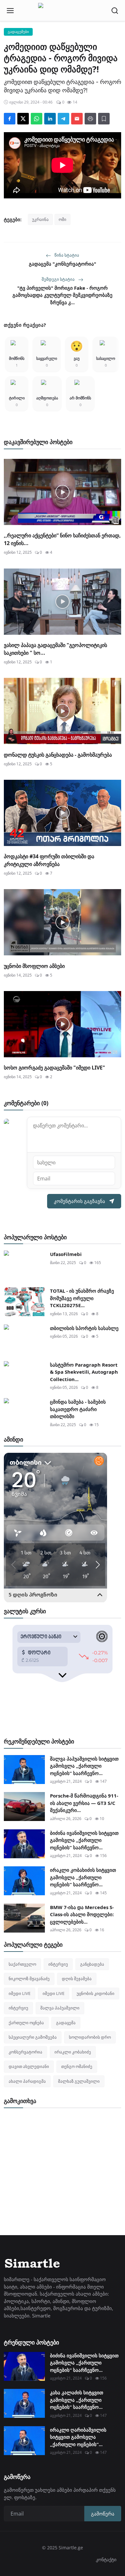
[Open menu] (10, 11)
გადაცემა (66, 2023)
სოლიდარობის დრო (90, 2037)
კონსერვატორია (25, 2052)
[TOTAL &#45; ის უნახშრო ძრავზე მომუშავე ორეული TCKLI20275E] (24, 1302)
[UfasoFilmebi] (24, 1265)
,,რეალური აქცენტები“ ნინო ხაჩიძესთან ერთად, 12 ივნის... (62, 539)
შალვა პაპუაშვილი (60, 2008)
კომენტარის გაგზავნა (79, 1201)
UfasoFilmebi (66, 1254)
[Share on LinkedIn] (50, 119)
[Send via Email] (77, 119)
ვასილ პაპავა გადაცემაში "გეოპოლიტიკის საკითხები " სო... (55, 649)
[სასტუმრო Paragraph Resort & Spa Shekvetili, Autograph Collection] (24, 1376)
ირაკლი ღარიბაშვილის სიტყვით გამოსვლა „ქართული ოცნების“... (78, 2437)
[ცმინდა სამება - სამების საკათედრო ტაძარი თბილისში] (24, 1413)
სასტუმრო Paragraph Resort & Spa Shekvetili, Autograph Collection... (84, 1372)
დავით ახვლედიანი (29, 2066)
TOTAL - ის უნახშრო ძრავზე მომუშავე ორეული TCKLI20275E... (82, 1298)
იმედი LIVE (20, 1993)
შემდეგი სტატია (59, 279)
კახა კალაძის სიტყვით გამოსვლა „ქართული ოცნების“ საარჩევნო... (77, 2400)
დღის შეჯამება (77, 1979)
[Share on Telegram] (63, 119)
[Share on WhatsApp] (37, 119)
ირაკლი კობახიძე (73, 2052)
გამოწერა (103, 2514)
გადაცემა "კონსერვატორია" (63, 264)
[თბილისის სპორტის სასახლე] (24, 1339)
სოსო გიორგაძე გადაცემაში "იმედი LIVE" (54, 1068)
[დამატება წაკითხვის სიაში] (104, 119)
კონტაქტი (106, 2559)
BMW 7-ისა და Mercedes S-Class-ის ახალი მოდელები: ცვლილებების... (82, 1914)
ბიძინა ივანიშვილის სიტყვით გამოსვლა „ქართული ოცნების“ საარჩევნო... (84, 1840)
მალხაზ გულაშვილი (79, 2081)
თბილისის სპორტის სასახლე (84, 1328)
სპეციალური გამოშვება (33, 2037)
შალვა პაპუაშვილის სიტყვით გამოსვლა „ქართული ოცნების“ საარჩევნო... (84, 1766)
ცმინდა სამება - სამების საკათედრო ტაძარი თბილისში (78, 1409)
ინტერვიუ (58, 1964)
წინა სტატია (66, 255)
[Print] (90, 119)
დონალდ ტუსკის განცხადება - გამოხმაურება (58, 755)
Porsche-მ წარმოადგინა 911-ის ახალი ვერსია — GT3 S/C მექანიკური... (84, 1803)
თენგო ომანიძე (77, 2066)
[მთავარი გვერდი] (63, 11)
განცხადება (92, 1964)
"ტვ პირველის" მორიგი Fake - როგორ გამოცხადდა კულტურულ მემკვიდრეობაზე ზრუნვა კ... (63, 295)
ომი (63, 219)
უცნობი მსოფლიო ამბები (34, 966)
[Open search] (115, 11)
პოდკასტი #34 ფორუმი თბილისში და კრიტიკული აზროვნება (49, 860)
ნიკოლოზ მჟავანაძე (29, 1979)
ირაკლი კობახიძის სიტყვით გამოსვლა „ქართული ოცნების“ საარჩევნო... (83, 1877)
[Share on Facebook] (10, 119)
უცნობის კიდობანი (96, 1993)
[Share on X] (23, 119)
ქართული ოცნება (26, 2023)
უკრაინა (40, 219)
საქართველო (22, 1964)
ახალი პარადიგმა (27, 2081)
